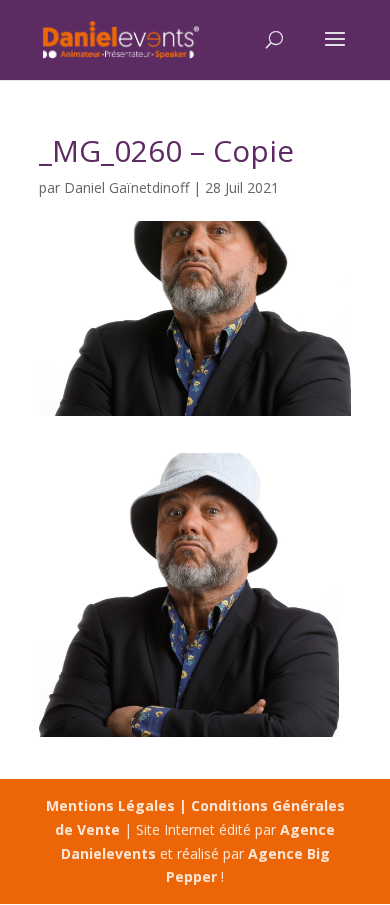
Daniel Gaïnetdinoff (126, 187)
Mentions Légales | (118, 805)
